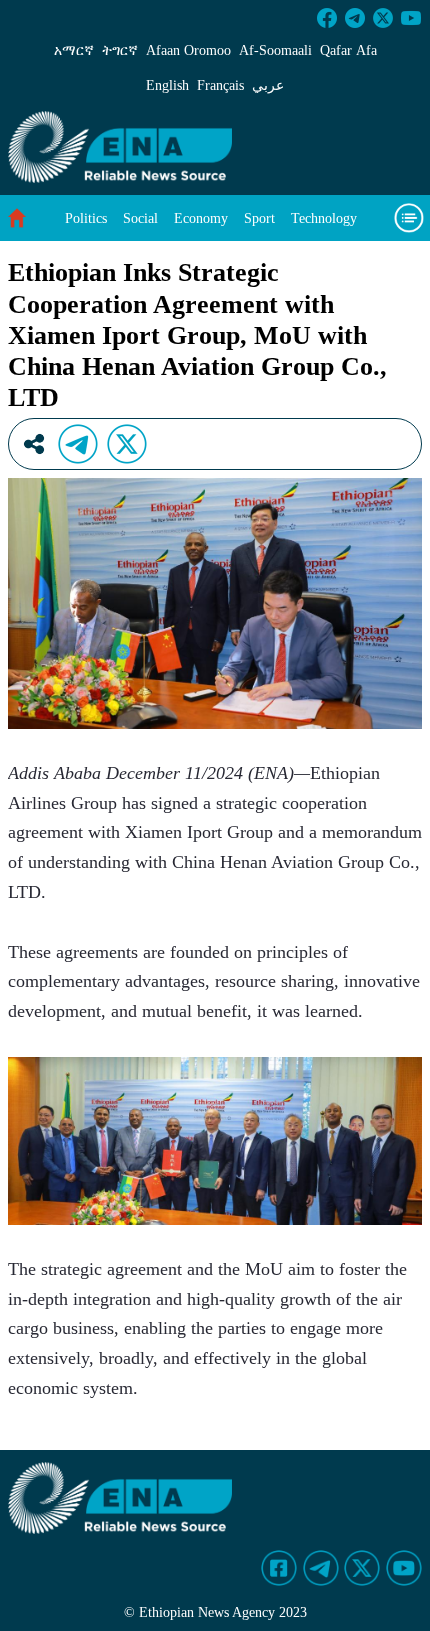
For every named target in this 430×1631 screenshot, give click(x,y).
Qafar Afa (348, 50)
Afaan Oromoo (188, 50)
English (167, 85)
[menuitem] (86, 218)
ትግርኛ (120, 50)
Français (220, 85)
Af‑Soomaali (275, 50)
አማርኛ (74, 50)
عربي (268, 85)
